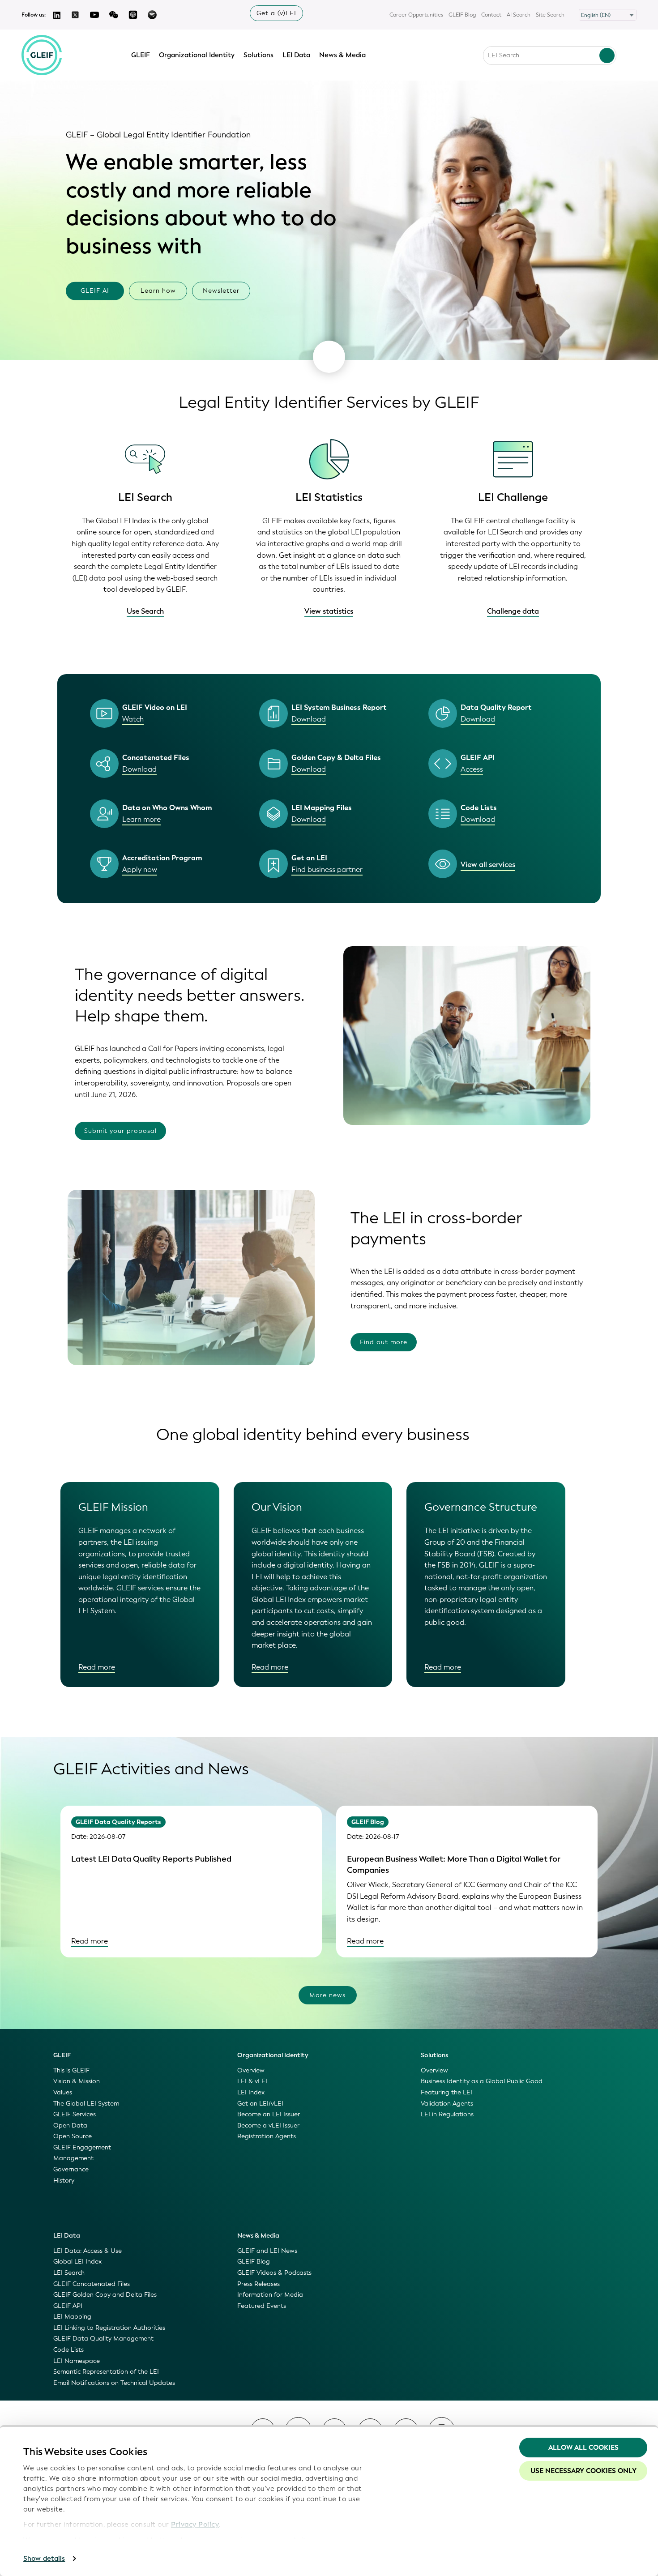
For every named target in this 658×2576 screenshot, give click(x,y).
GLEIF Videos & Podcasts (274, 2273)
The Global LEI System (86, 2104)
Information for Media (270, 2295)
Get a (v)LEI (276, 13)
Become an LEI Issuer (269, 2114)
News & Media (342, 55)
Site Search (550, 15)
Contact (491, 15)
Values (63, 2092)
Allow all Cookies (583, 2448)
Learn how (158, 291)
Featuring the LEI (446, 2092)
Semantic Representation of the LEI (106, 2372)
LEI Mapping (72, 2317)
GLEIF (141, 55)
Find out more (384, 1342)
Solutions (258, 55)
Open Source (73, 2136)
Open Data (70, 2125)
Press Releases (258, 2284)
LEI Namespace (77, 2361)
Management (73, 2158)
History (64, 2181)
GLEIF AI (95, 291)
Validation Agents (447, 2104)
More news (327, 1995)
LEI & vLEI (252, 2081)
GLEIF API (68, 2306)
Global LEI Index (77, 2262)
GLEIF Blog (462, 15)
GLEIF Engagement (82, 2147)
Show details (44, 2559)
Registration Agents (267, 2136)
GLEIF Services (75, 2114)
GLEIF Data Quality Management (103, 2339)
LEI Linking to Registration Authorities (109, 2328)
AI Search (519, 15)
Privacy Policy (195, 2525)
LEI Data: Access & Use (88, 2251)
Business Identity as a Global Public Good (482, 2081)
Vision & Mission (77, 2081)
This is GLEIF (71, 2070)
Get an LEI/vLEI (260, 2104)
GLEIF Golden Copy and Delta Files (105, 2295)
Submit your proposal (120, 1131)
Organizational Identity (197, 55)
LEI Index (251, 2092)
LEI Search (69, 2273)
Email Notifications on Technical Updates (114, 2383)
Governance (71, 2169)
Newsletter (221, 291)
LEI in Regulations (447, 2114)
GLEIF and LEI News (267, 2251)
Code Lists (68, 2350)
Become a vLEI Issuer (268, 2125)
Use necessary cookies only (583, 2471)
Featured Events (262, 2306)
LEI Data (296, 55)
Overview (251, 2070)
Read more (97, 1667)
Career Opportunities (416, 15)
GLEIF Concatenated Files (92, 2284)
